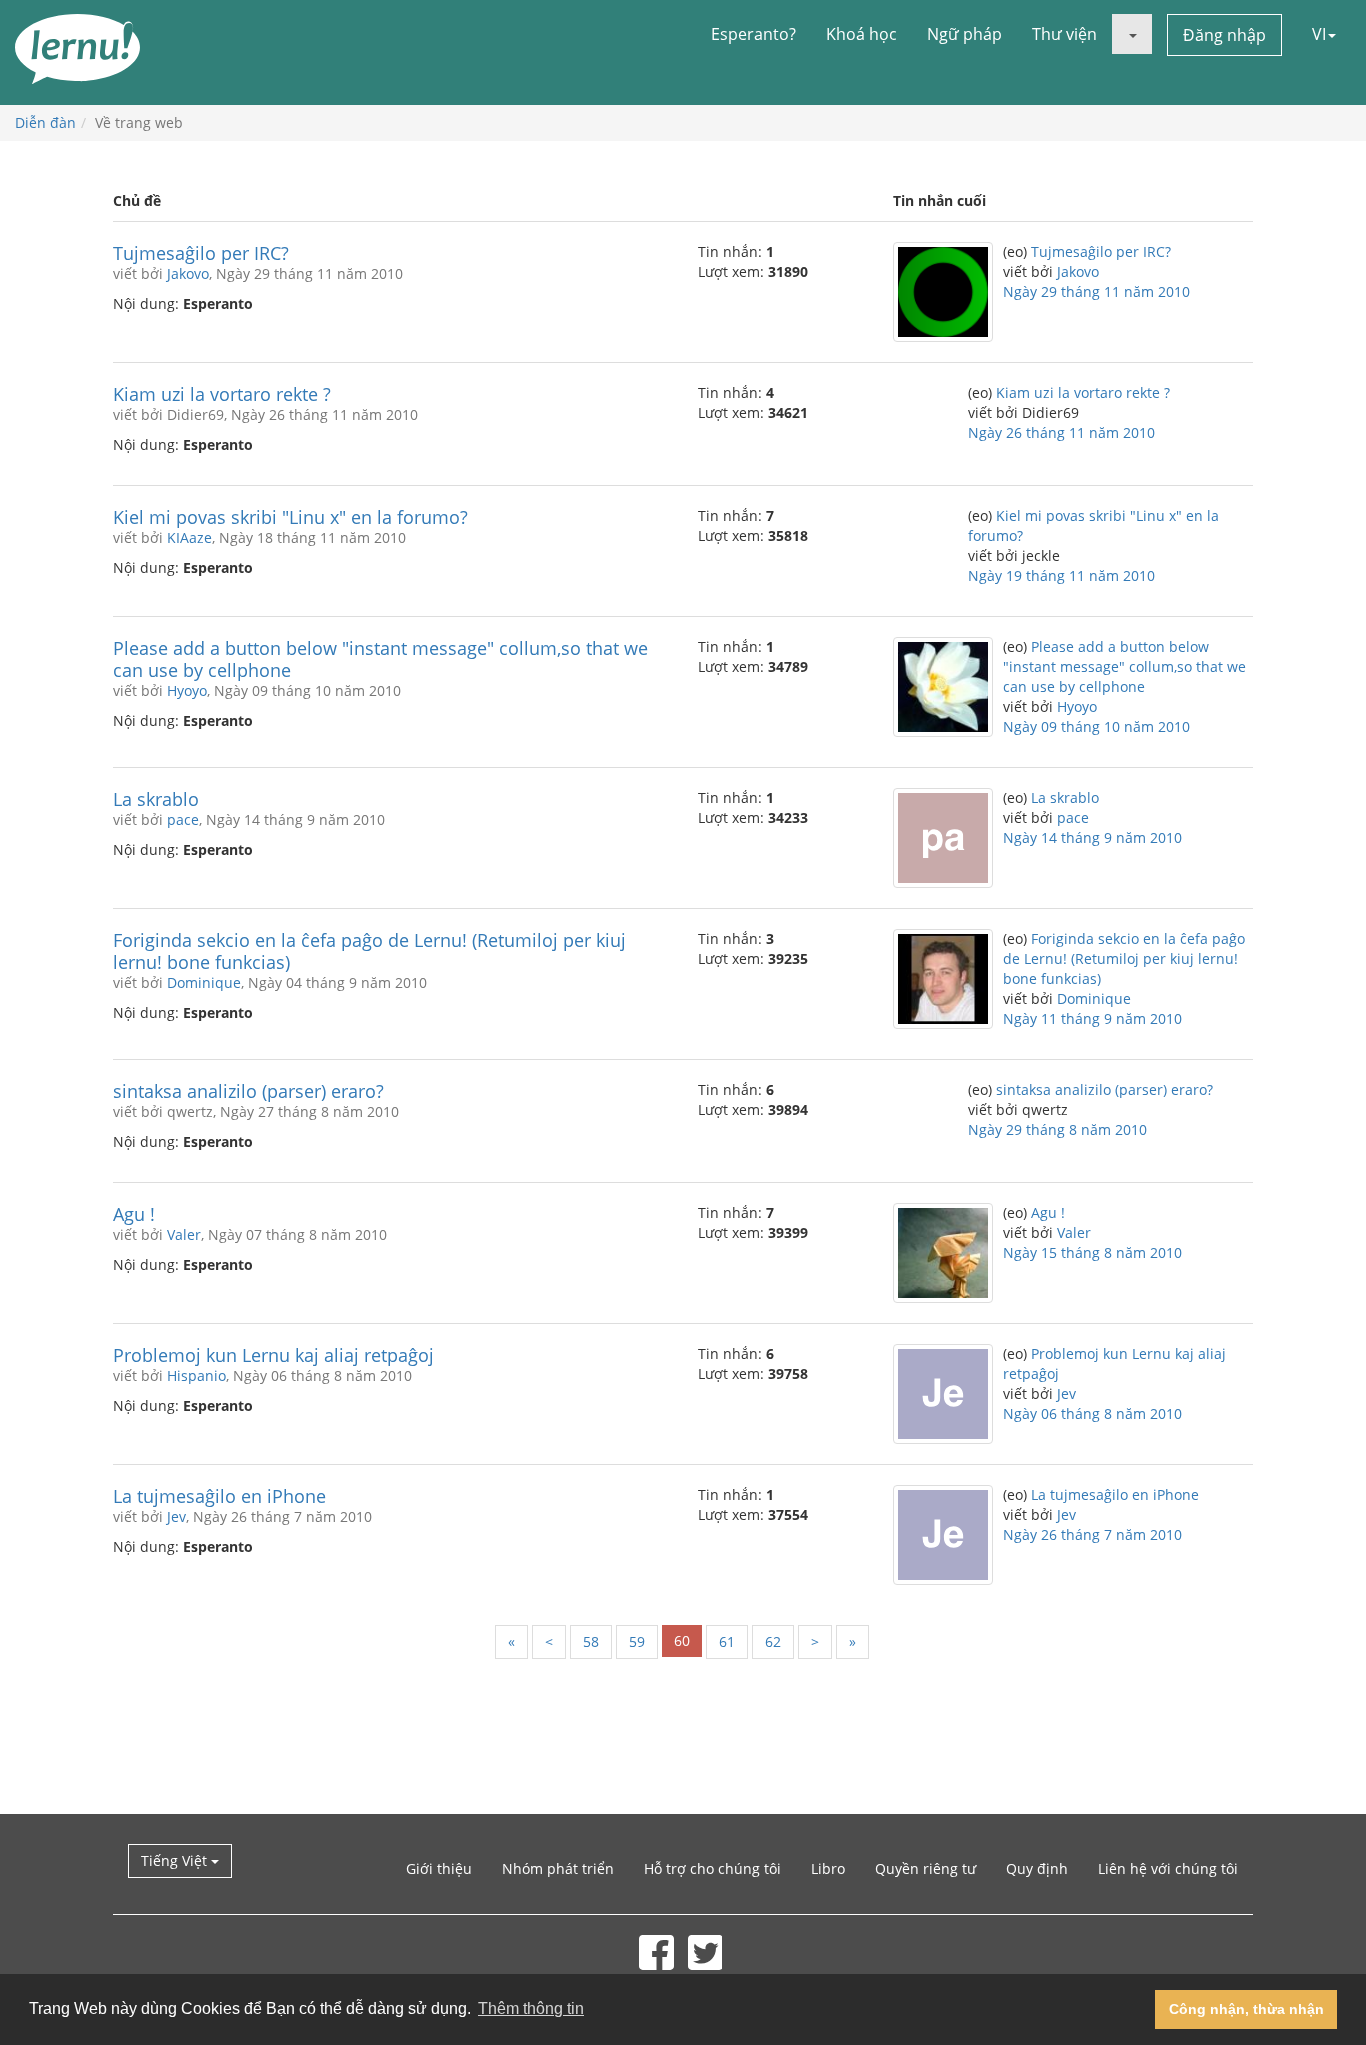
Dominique (204, 982)
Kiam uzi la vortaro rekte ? (222, 394)
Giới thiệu (439, 1868)
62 (773, 1641)
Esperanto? (753, 34)
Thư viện (1064, 34)
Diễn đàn (45, 122)
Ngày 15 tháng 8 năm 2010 (1092, 1252)
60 (682, 1640)
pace (183, 819)
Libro (828, 1868)
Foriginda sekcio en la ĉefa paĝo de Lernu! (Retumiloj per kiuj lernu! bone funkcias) (369, 951)
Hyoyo (187, 690)
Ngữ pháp (964, 34)
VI (1319, 34)
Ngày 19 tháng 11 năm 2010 (1061, 575)
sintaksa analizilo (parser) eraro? (248, 1091)
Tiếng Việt (176, 1860)
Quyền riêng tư (925, 1868)
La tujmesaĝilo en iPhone (219, 1496)
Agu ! (134, 1214)
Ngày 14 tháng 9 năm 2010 (1092, 837)
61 (727, 1641)
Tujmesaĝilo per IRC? (201, 253)
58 (591, 1641)
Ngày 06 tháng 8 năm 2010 (1092, 1413)
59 (637, 1641)
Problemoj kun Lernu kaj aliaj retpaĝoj (273, 1355)
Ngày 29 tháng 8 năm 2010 (1057, 1129)
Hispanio (196, 1375)
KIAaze (189, 537)
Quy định (1037, 1868)
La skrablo (156, 799)
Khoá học (861, 34)
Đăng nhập (1224, 35)
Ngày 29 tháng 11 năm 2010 (1096, 291)
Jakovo (188, 273)
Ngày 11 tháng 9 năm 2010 (1092, 1018)
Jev (1066, 1393)
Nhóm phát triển (558, 1868)
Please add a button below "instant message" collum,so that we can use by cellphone (380, 659)
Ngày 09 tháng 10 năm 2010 (1096, 726)
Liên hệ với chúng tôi (1168, 1868)
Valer (184, 1234)
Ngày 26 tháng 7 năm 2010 (1092, 1534)
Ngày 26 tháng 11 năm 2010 (1061, 432)
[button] (1132, 34)
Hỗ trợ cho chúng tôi (712, 1868)
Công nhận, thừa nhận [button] (1246, 2009)
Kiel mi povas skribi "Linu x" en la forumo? (290, 517)
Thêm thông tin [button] (531, 2008)
